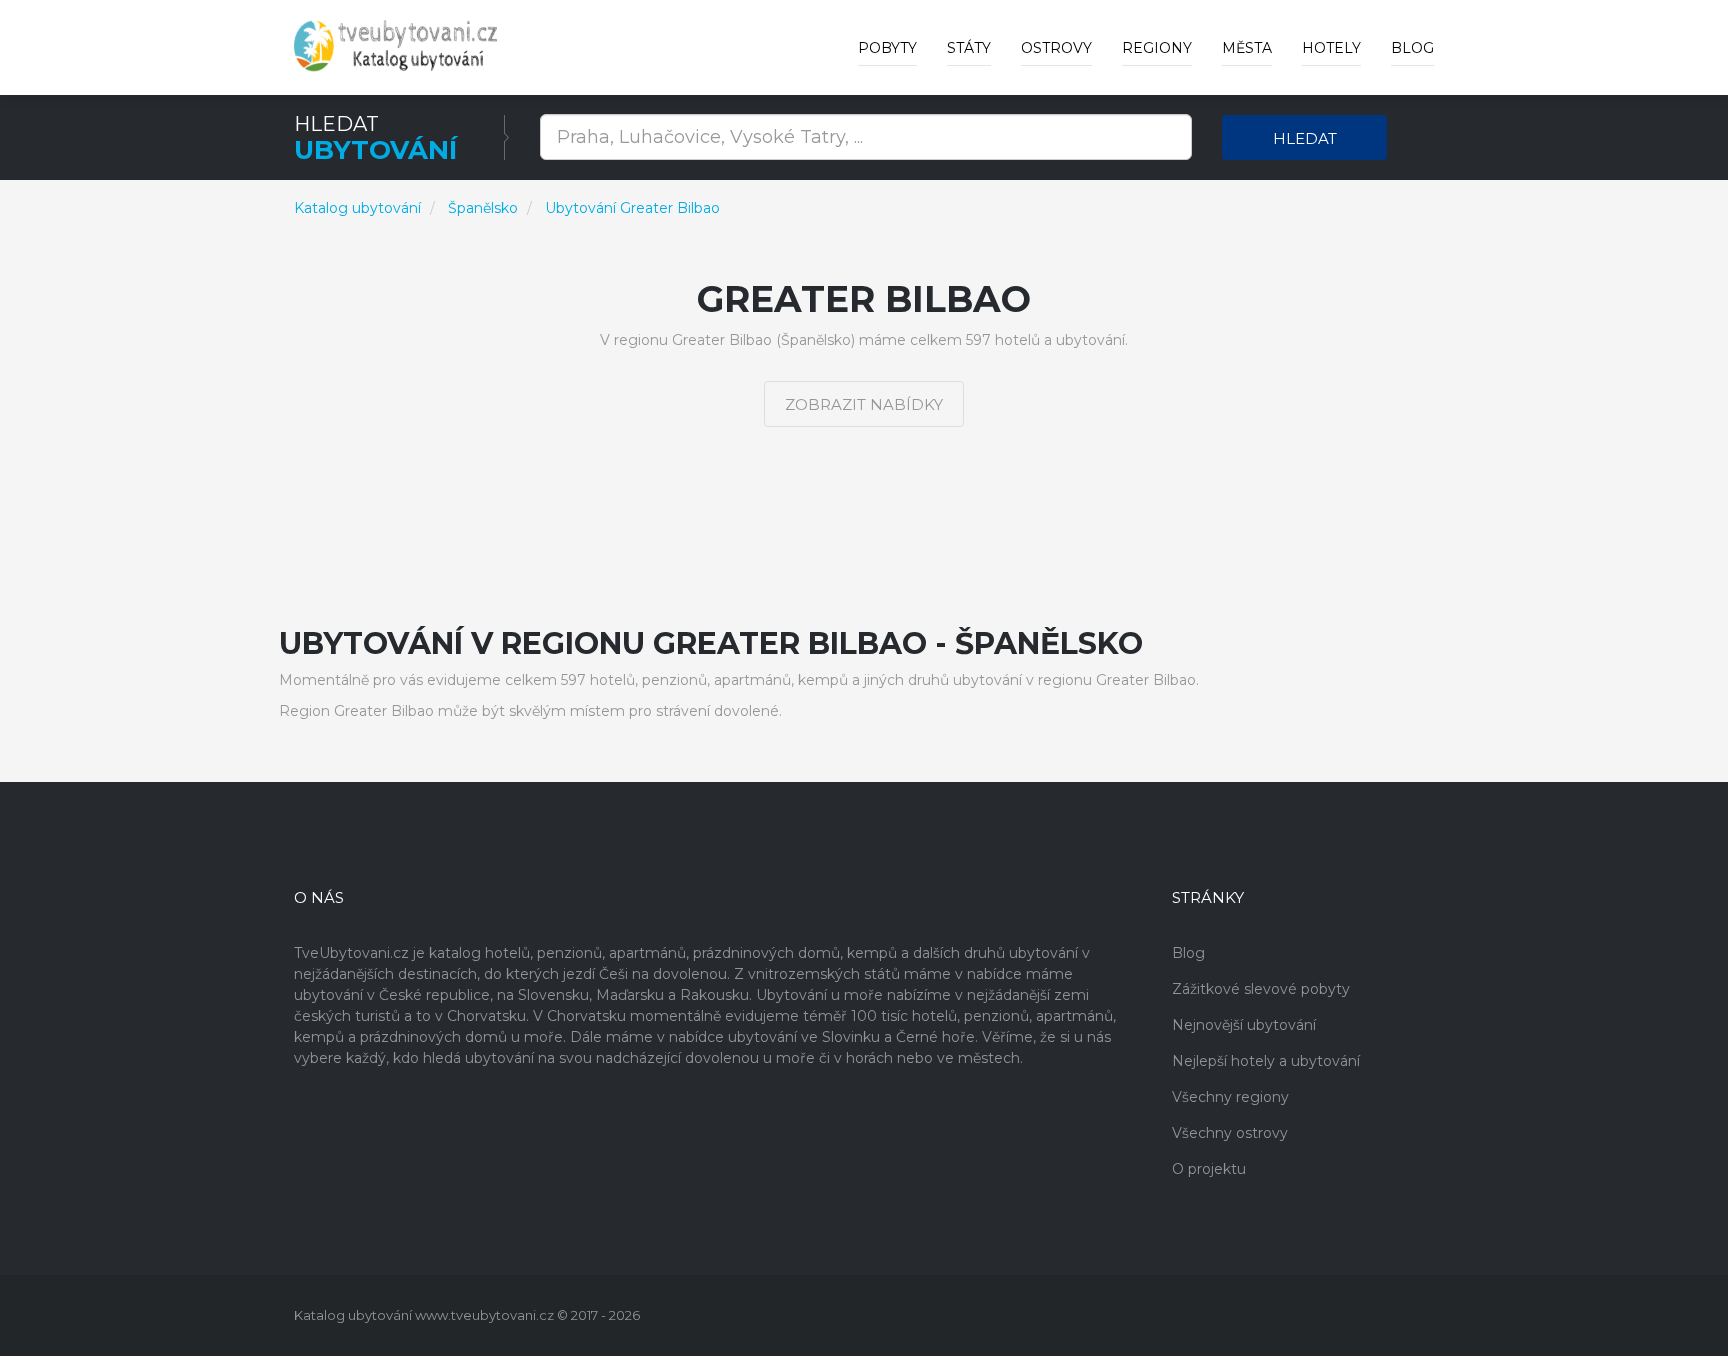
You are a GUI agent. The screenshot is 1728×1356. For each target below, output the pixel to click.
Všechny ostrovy (1230, 1133)
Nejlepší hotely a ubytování (1266, 1061)
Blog (1412, 48)
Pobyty (887, 48)
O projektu (1209, 1169)
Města (1247, 48)
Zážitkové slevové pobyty (1261, 989)
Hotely (1331, 48)
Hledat (1305, 138)
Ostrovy (1056, 48)
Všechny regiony (1230, 1097)
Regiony (1157, 48)
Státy (969, 48)
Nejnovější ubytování (1244, 1025)
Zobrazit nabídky (864, 404)
